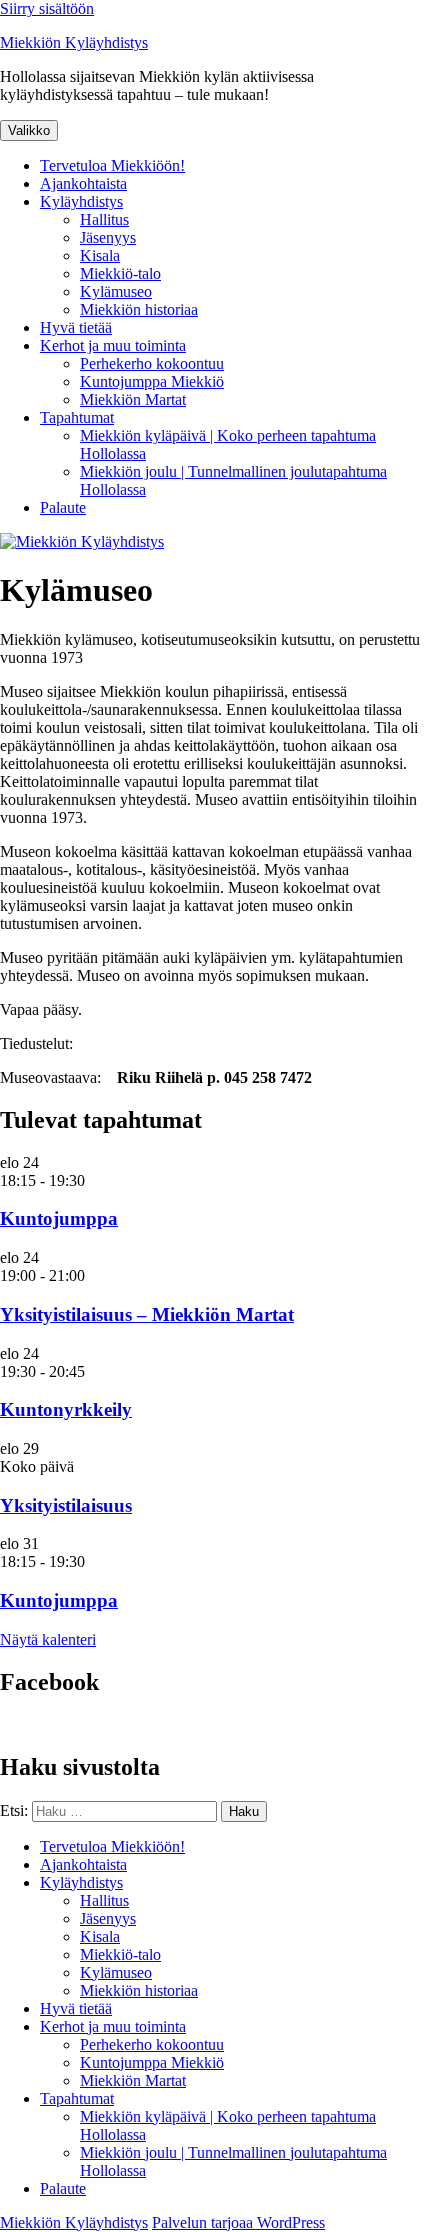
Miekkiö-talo (120, 273)
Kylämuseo (116, 291)
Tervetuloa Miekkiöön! (112, 165)
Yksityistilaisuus (66, 1505)
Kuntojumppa (59, 1218)
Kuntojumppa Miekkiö (152, 381)
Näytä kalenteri (48, 1639)
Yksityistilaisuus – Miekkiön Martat (147, 1314)
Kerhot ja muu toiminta (113, 345)
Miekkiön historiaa (139, 309)
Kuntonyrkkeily (66, 1409)
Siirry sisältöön (47, 8)
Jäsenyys (108, 237)
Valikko (29, 130)
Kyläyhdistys (81, 201)
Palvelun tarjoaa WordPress (238, 2222)
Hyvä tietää (76, 327)
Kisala (100, 255)
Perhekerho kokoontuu (152, 363)
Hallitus (104, 219)
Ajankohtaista (83, 183)
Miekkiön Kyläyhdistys (74, 42)
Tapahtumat (77, 417)
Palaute (63, 507)
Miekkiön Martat (133, 399)
